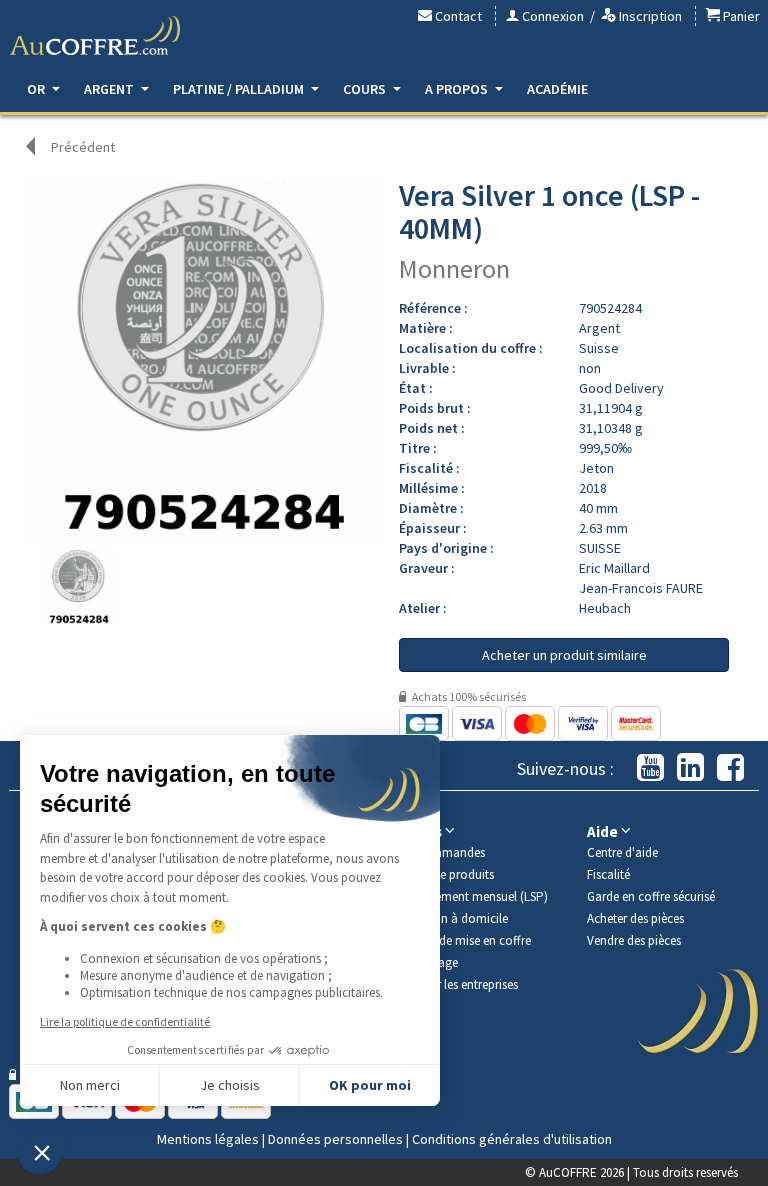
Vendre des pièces (634, 940)
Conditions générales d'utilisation (512, 1139)
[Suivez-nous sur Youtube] (650, 768)
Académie (557, 89)
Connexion (551, 16)
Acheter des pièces (635, 918)
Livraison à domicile (453, 918)
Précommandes (442, 852)
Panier (740, 16)
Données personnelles (335, 1139)
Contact (457, 16)
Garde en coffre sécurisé (651, 896)
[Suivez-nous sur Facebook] (730, 768)
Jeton (596, 468)
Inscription (649, 16)
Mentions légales (208, 1139)
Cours (366, 89)
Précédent (83, 147)
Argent (110, 89)
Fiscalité (608, 874)
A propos (458, 89)
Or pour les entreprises (458, 984)
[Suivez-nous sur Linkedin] (690, 768)
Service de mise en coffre (465, 940)
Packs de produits (446, 874)
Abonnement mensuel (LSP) (473, 896)
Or (37, 89)
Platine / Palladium (240, 89)
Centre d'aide (622, 852)
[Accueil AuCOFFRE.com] (95, 36)
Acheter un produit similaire (564, 655)
